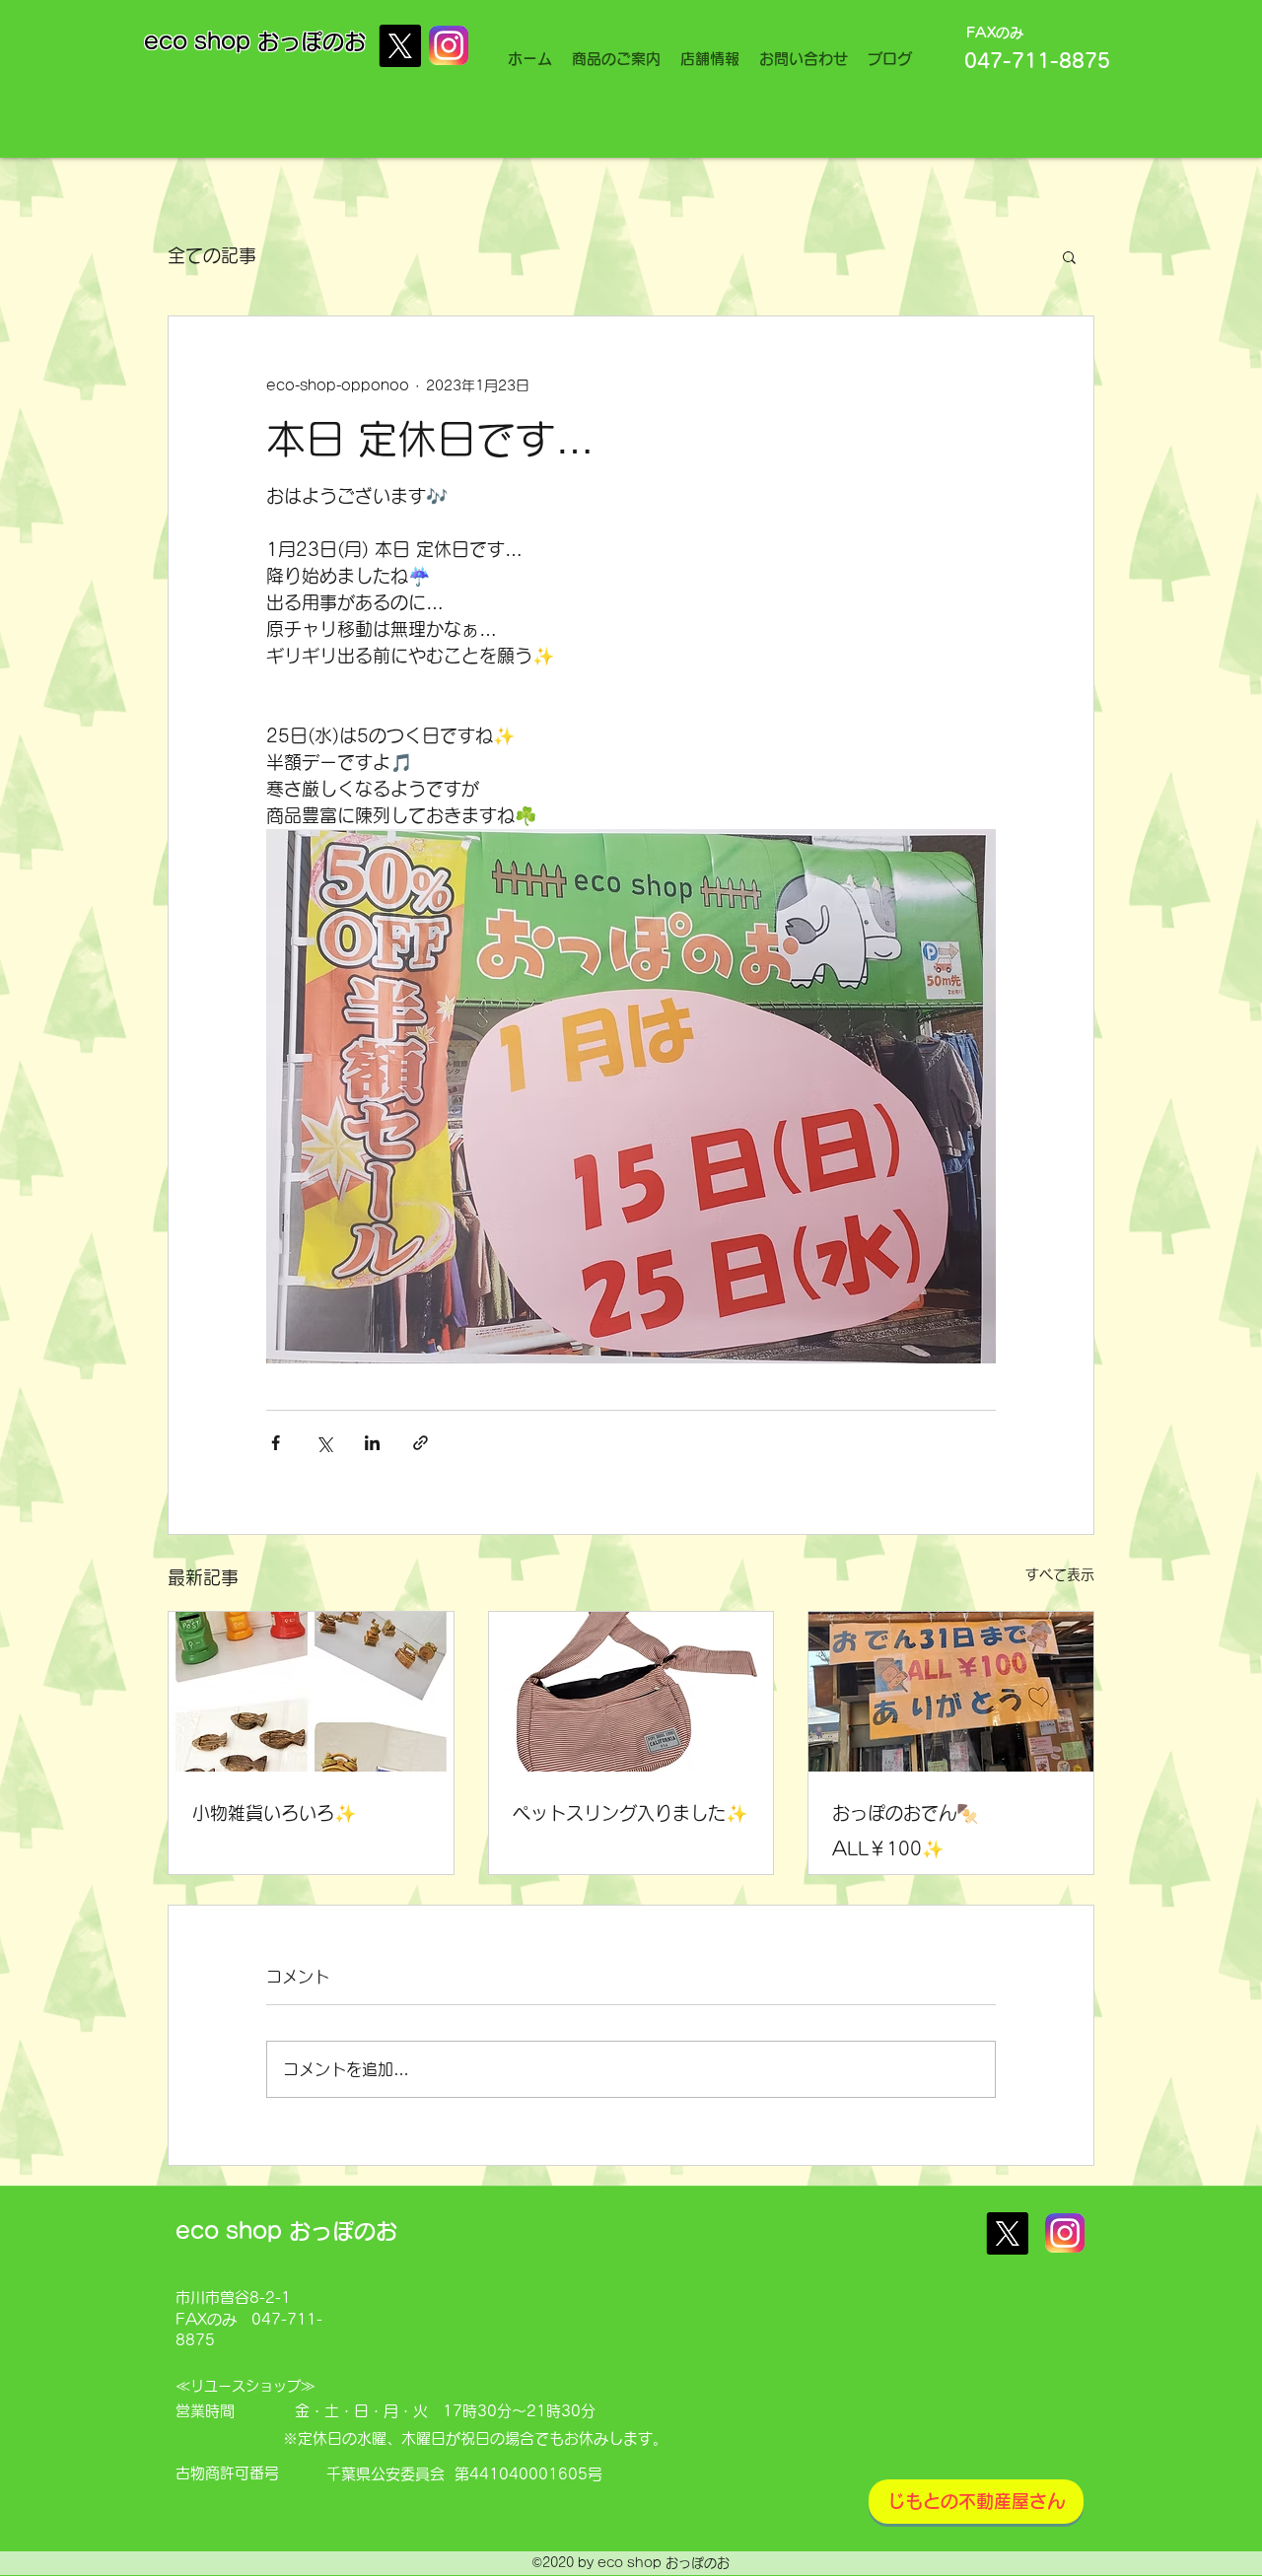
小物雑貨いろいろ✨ (274, 1813)
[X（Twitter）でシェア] (324, 1443)
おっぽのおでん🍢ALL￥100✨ (905, 1831)
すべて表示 (1060, 1574)
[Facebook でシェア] (276, 1443)
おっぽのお (312, 41)
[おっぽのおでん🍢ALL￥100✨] (951, 1692)
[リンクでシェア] (421, 1443)
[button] (1069, 256)
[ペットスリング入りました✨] (631, 1692)
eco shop (201, 41)
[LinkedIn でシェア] (372, 1443)
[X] (400, 46)
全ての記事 (212, 255)
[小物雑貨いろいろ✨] (311, 1692)
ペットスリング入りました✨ (630, 1813)
